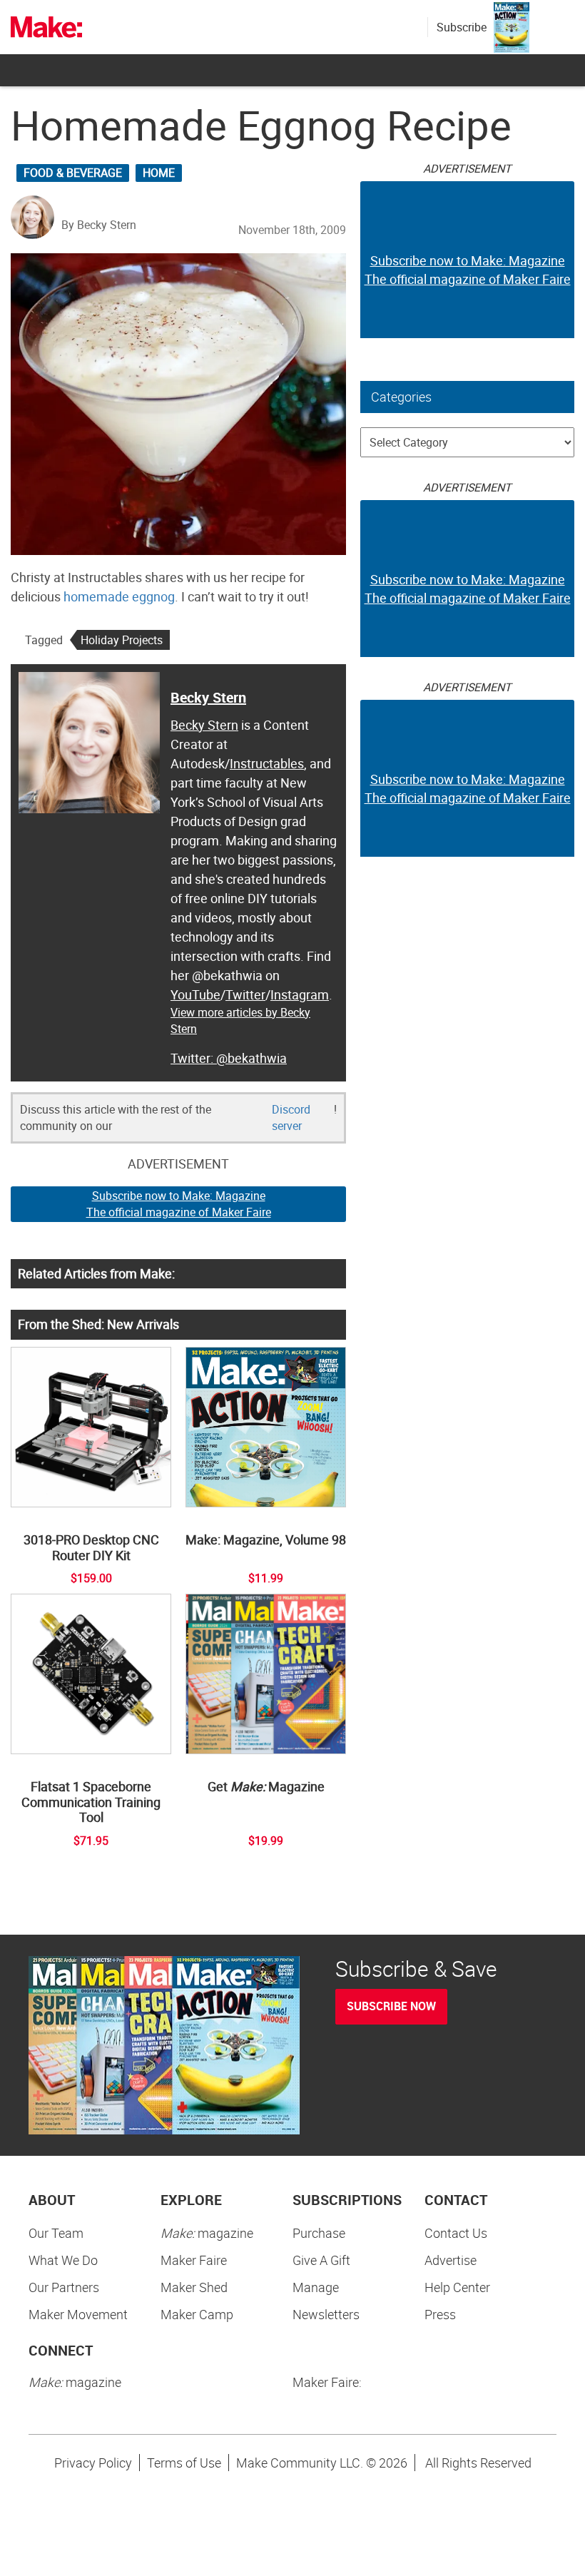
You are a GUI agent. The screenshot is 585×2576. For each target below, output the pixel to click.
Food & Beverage (73, 173)
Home (159, 173)
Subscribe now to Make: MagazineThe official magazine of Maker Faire (179, 1204)
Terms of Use (184, 2463)
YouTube (195, 994)
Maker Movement (78, 2314)
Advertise (451, 2260)
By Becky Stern (99, 225)
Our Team (56, 2233)
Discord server (291, 1118)
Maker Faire (194, 2260)
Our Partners (64, 2287)
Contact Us (456, 2233)
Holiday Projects (122, 640)
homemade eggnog (119, 596)
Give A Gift (321, 2260)
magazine (207, 2233)
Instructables (267, 763)
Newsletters (326, 2314)
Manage (316, 2287)
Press (440, 2314)
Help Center (457, 2287)
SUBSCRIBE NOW (391, 2006)
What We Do (63, 2260)
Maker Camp (197, 2314)
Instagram (300, 994)
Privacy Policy (93, 2463)
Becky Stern (208, 697)
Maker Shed (194, 2287)
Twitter (245, 994)
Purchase (319, 2233)
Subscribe (462, 27)
